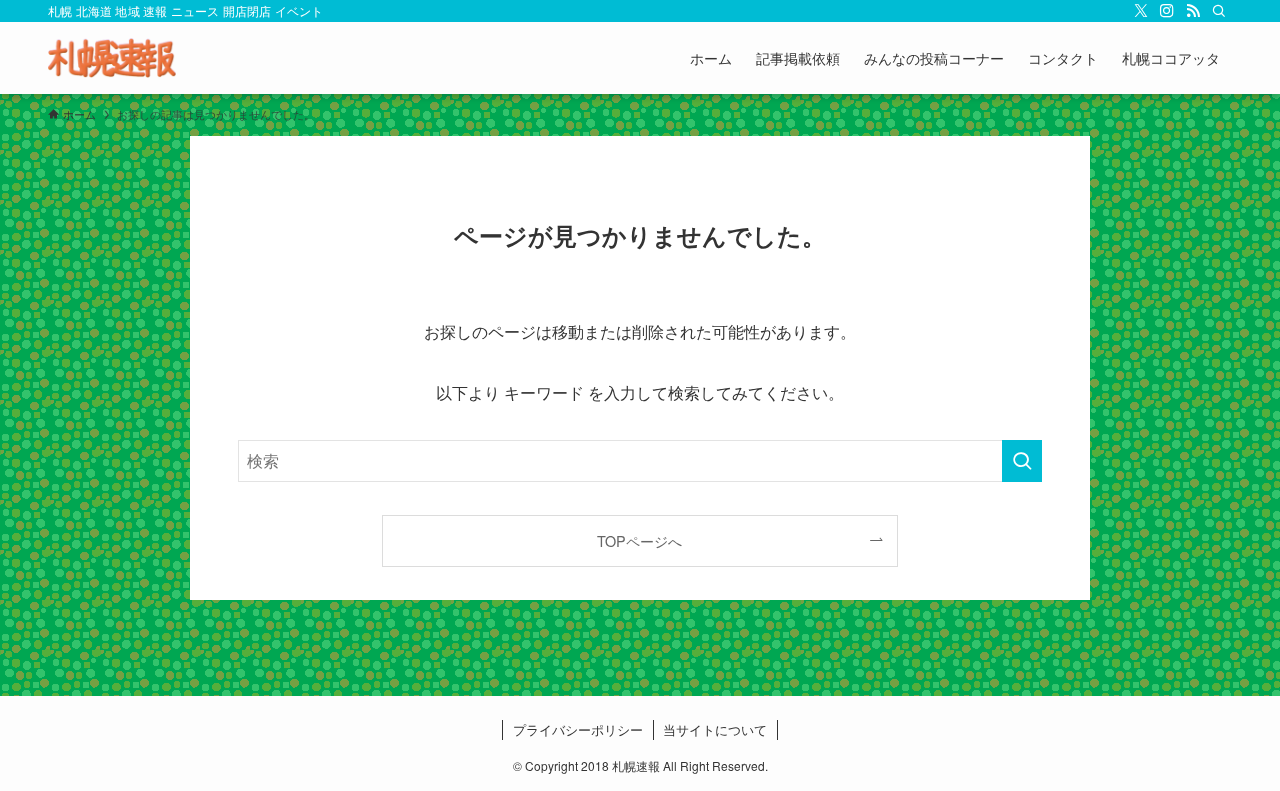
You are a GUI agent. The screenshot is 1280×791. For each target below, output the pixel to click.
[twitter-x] (1141, 11)
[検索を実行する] (1022, 461)
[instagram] (1167, 11)
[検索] (1219, 11)
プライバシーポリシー (578, 729)
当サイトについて (715, 729)
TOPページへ (639, 540)
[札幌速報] (112, 58)
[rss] (1193, 11)
